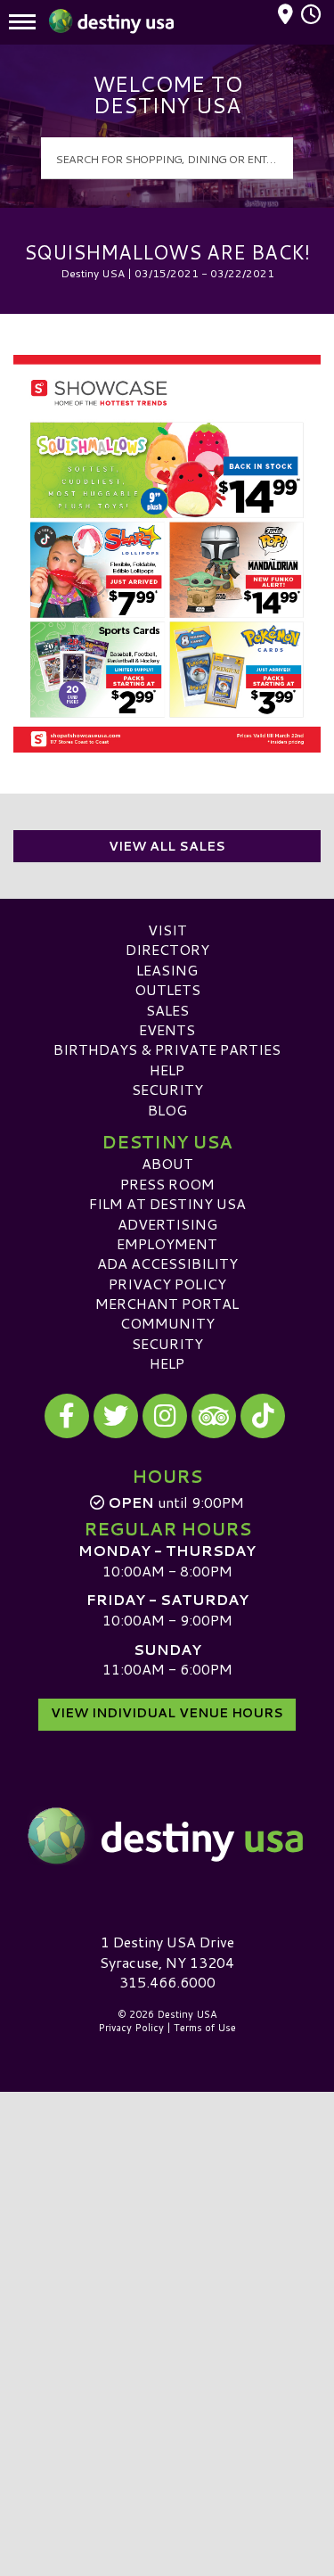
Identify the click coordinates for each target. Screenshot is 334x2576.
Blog (167, 1110)
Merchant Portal (167, 1303)
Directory (167, 949)
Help (167, 1070)
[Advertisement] (167, 2266)
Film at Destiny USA (167, 1203)
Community (167, 1323)
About (167, 1163)
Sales (167, 1010)
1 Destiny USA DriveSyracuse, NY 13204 (167, 1951)
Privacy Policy (167, 1284)
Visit (167, 930)
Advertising (167, 1224)
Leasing (167, 970)
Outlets (167, 989)
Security (167, 1089)
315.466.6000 (167, 1982)
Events (167, 1029)
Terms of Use (205, 2028)
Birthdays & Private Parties (167, 1049)
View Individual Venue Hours (167, 1713)
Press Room (167, 1184)
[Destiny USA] (167, 1836)
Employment (167, 1243)
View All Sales (167, 846)
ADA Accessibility (167, 1263)
